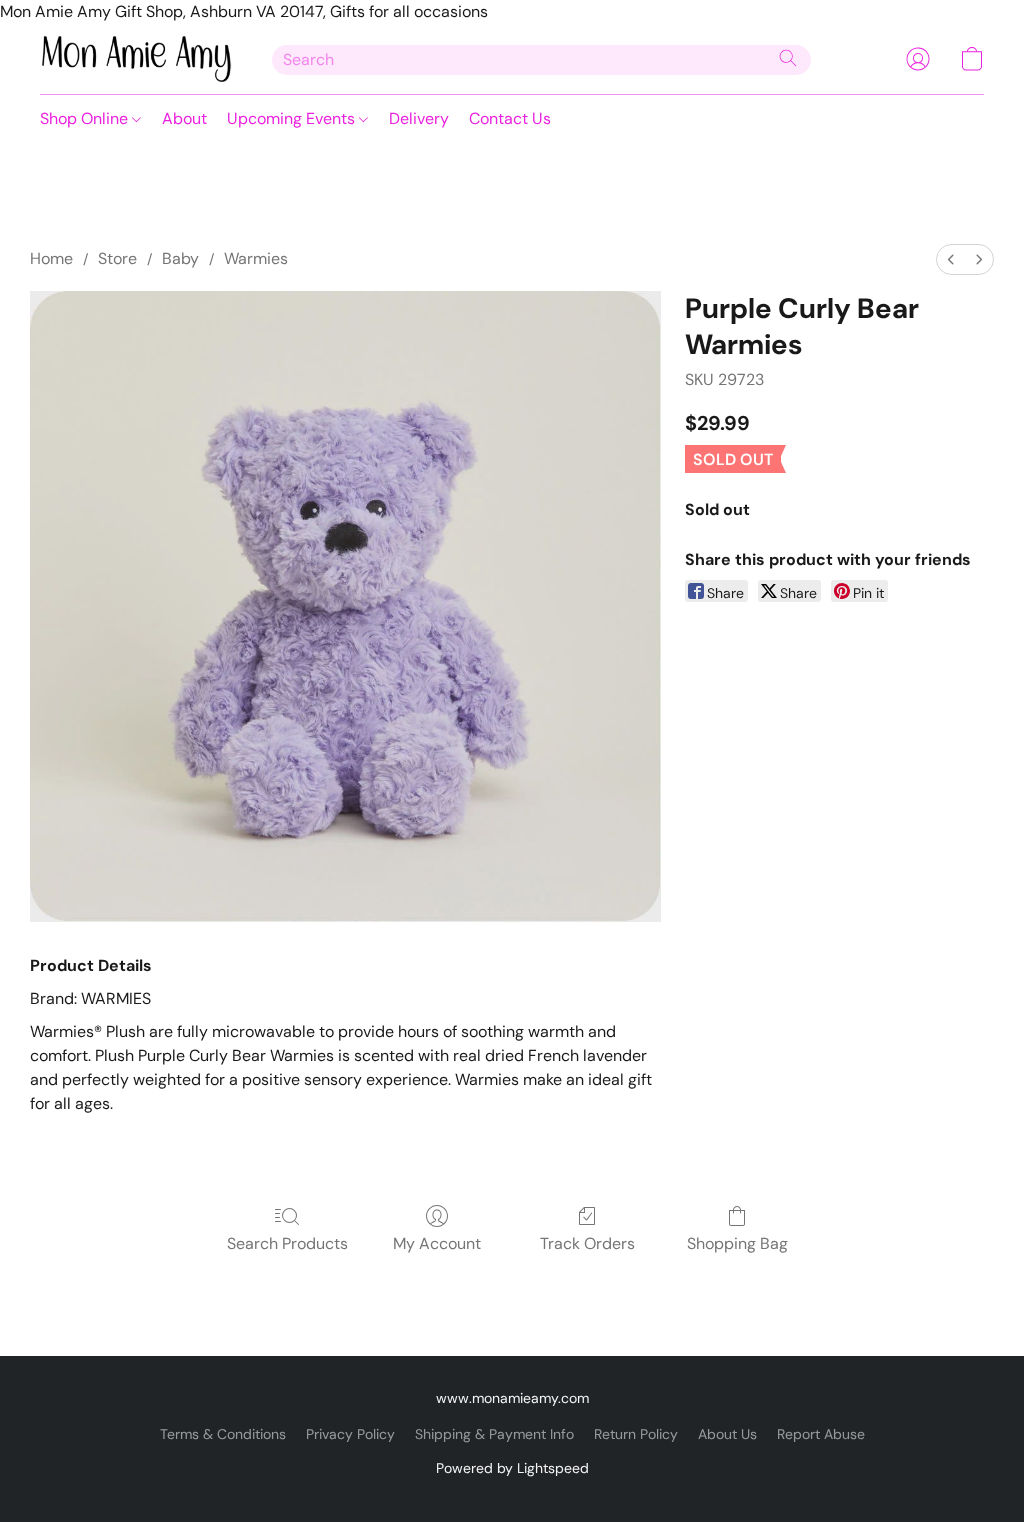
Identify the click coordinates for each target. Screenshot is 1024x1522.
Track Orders (587, 1243)
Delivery (419, 118)
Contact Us (510, 118)
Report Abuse (821, 1434)
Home (51, 258)
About (184, 118)
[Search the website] (788, 58)
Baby (180, 258)
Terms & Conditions (223, 1434)
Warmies (256, 258)
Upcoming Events (293, 118)
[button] (136, 59)
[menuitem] (951, 259)
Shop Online (86, 118)
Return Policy (636, 1434)
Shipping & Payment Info (494, 1434)
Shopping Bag (737, 1243)
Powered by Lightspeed (512, 1468)
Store (117, 258)
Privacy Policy (350, 1434)
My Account (437, 1243)
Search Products (287, 1243)
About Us (727, 1434)
